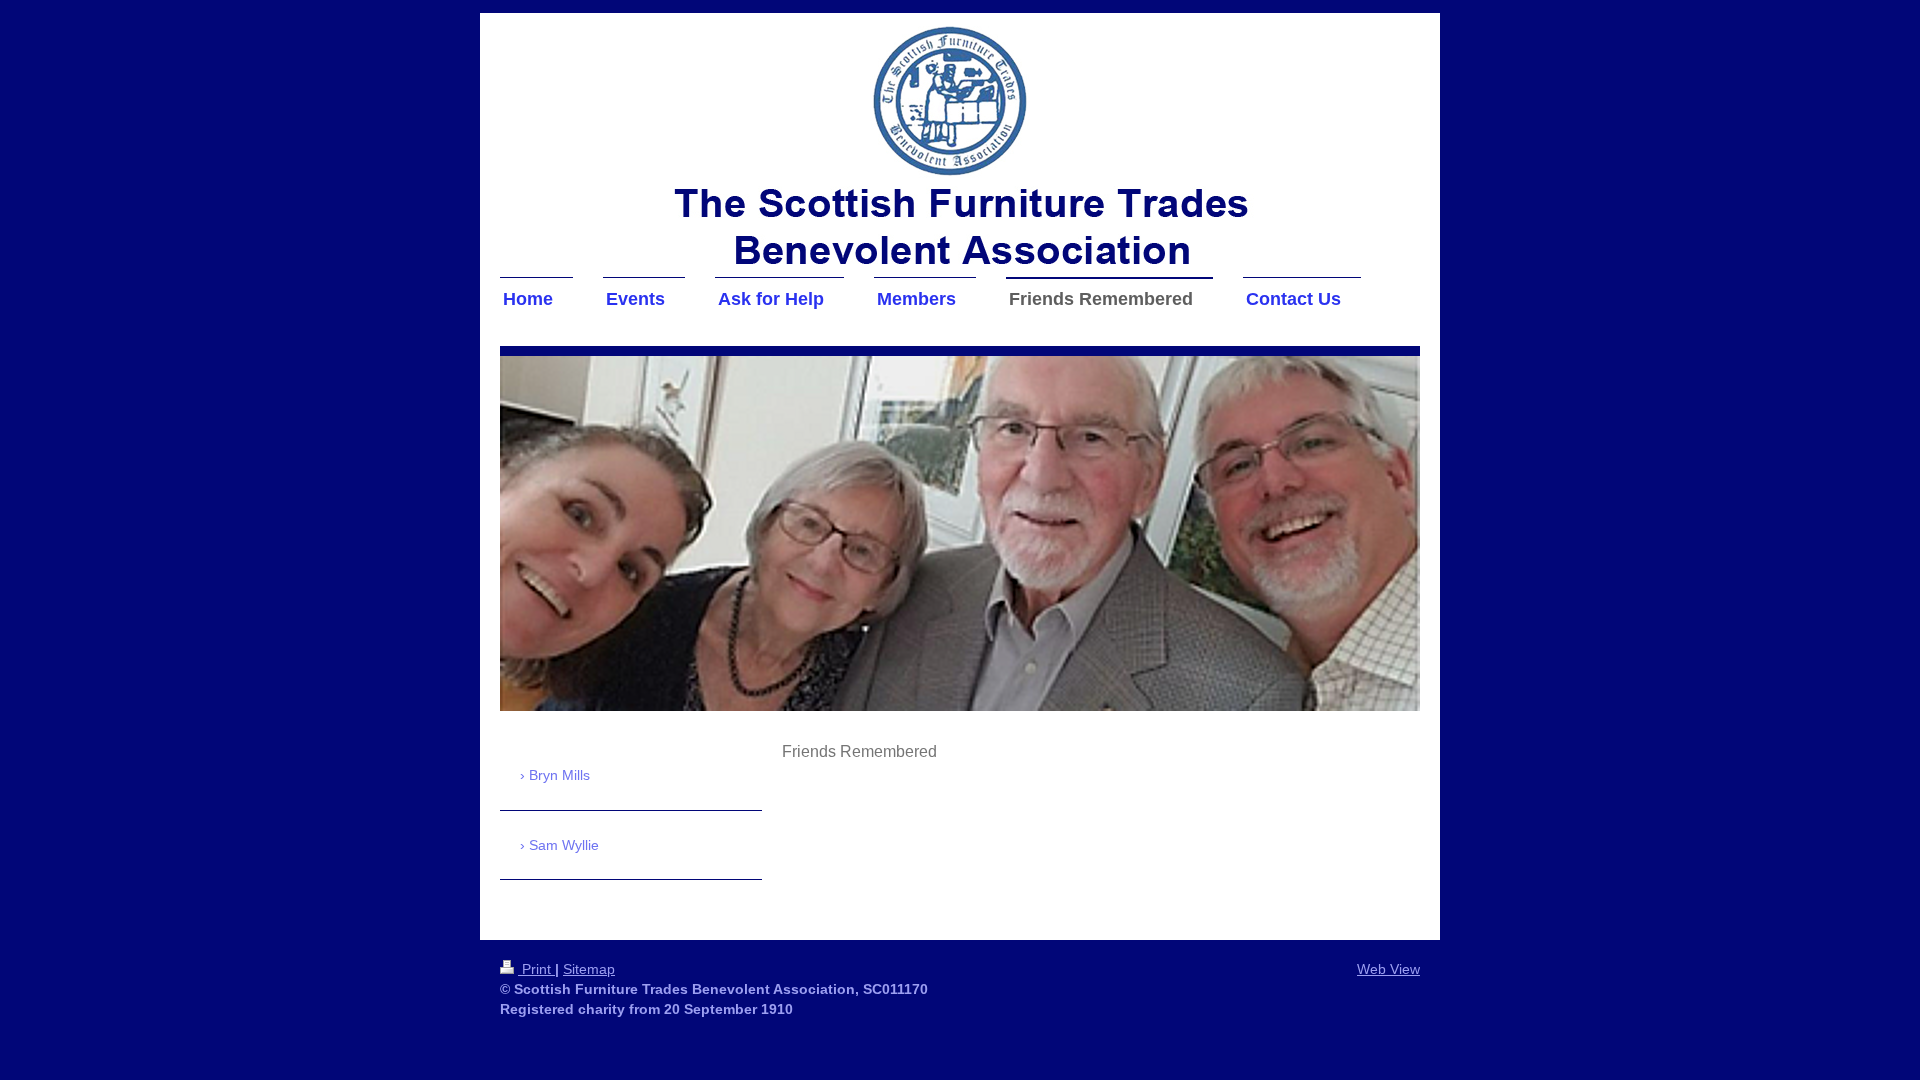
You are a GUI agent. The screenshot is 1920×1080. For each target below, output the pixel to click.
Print (536, 969)
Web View (1388, 969)
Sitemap (589, 969)
